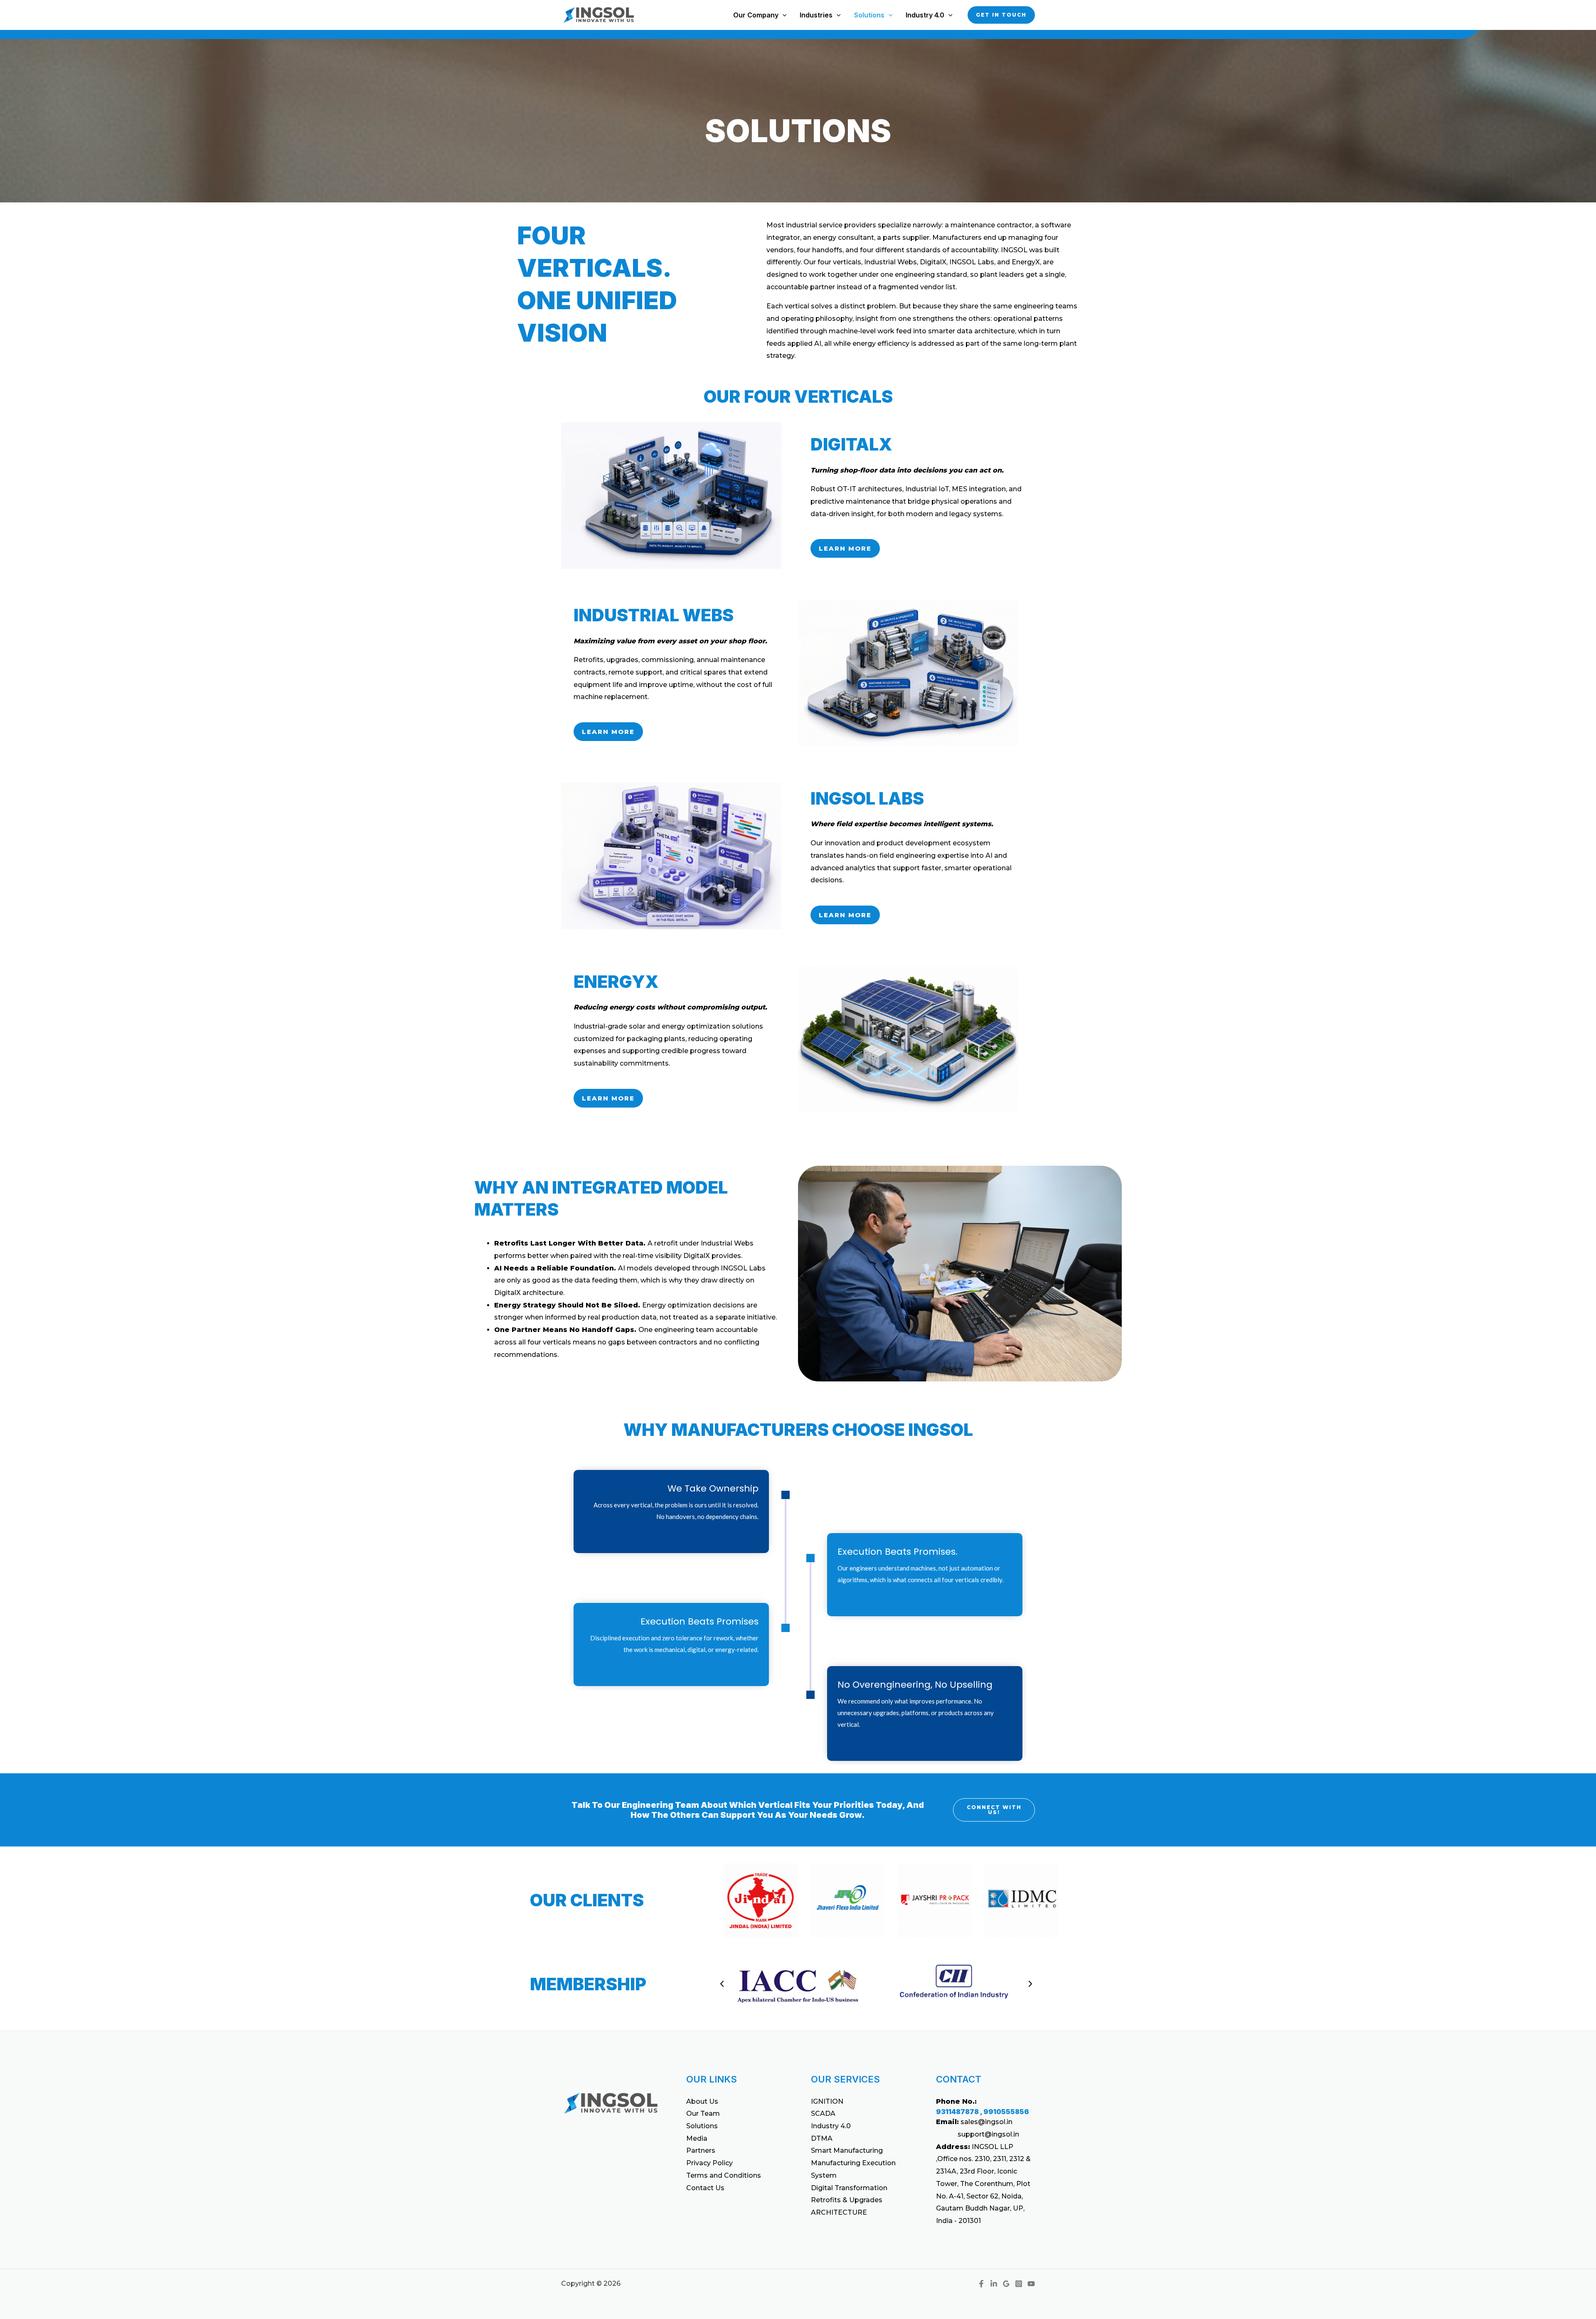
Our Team (703, 2113)
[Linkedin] (994, 2284)
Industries (816, 15)
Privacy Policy (709, 2163)
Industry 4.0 (925, 15)
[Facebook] (981, 2284)
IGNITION (827, 2101)
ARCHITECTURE (839, 2212)
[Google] (1006, 2284)
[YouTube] (1031, 2284)
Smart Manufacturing (847, 2150)
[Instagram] (1019, 2284)
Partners (701, 2150)
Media (697, 2138)
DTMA (822, 2138)
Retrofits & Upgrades (847, 2200)
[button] (783, 15)
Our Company (756, 15)
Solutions (869, 15)
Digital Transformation (849, 2188)
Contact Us (705, 2188)
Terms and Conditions (724, 2175)
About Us (702, 2101)
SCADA (823, 2113)
